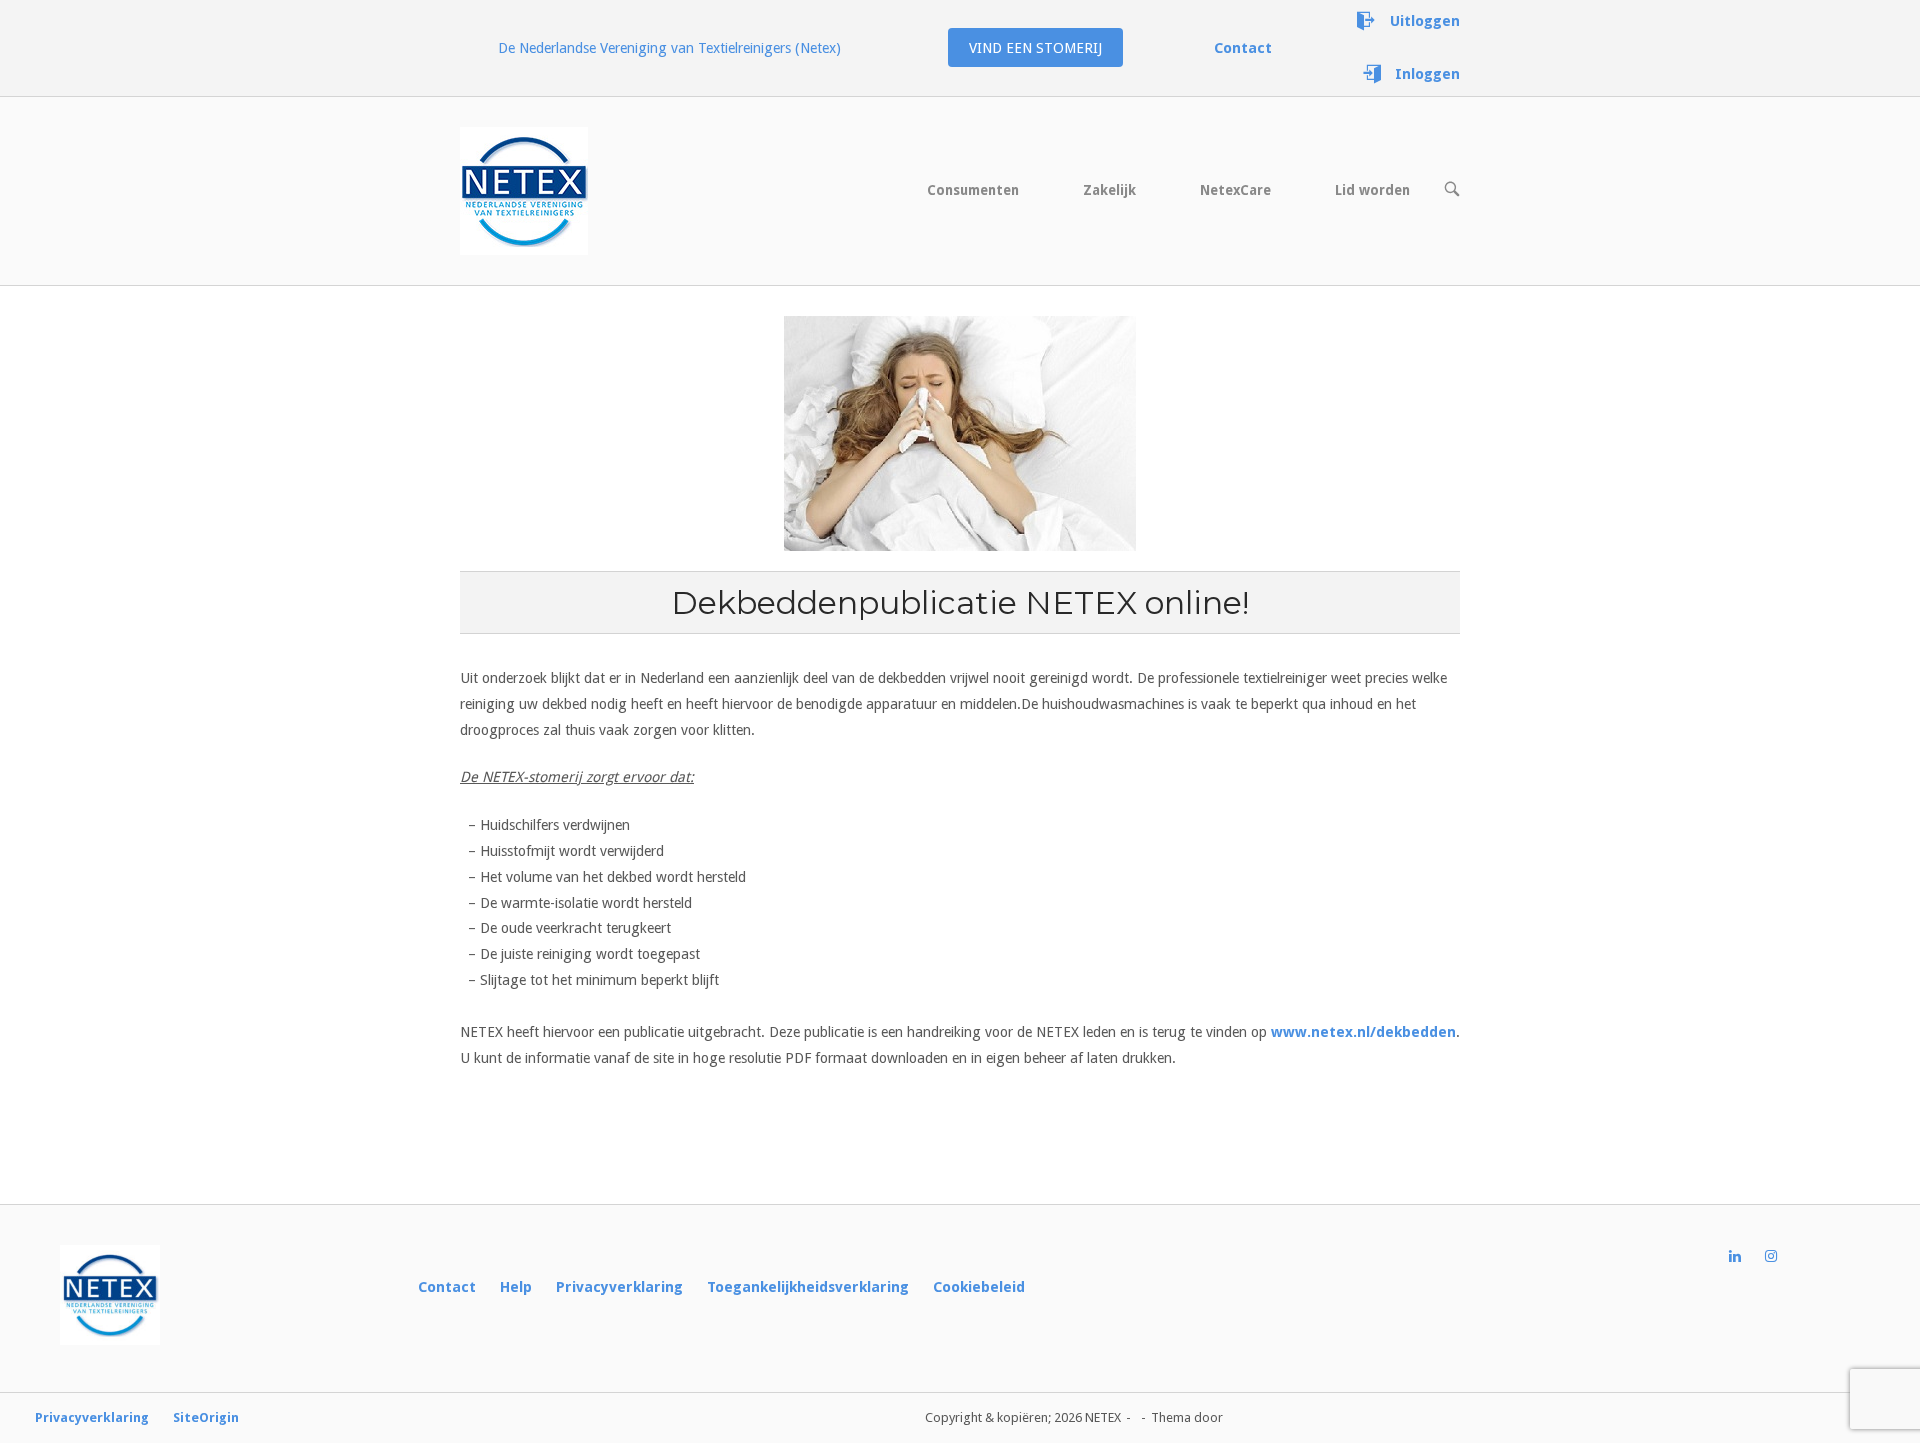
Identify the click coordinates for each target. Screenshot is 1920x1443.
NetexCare (1235, 190)
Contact (447, 1287)
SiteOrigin (206, 1417)
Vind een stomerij (1035, 48)
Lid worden (1372, 190)
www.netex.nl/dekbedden (1363, 1032)
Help (516, 1287)
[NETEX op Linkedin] (1747, 1256)
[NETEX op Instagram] (1783, 1256)
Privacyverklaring (619, 1287)
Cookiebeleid (979, 1287)
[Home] (524, 190)
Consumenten (973, 190)
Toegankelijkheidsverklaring (808, 1287)
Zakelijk (1109, 190)
